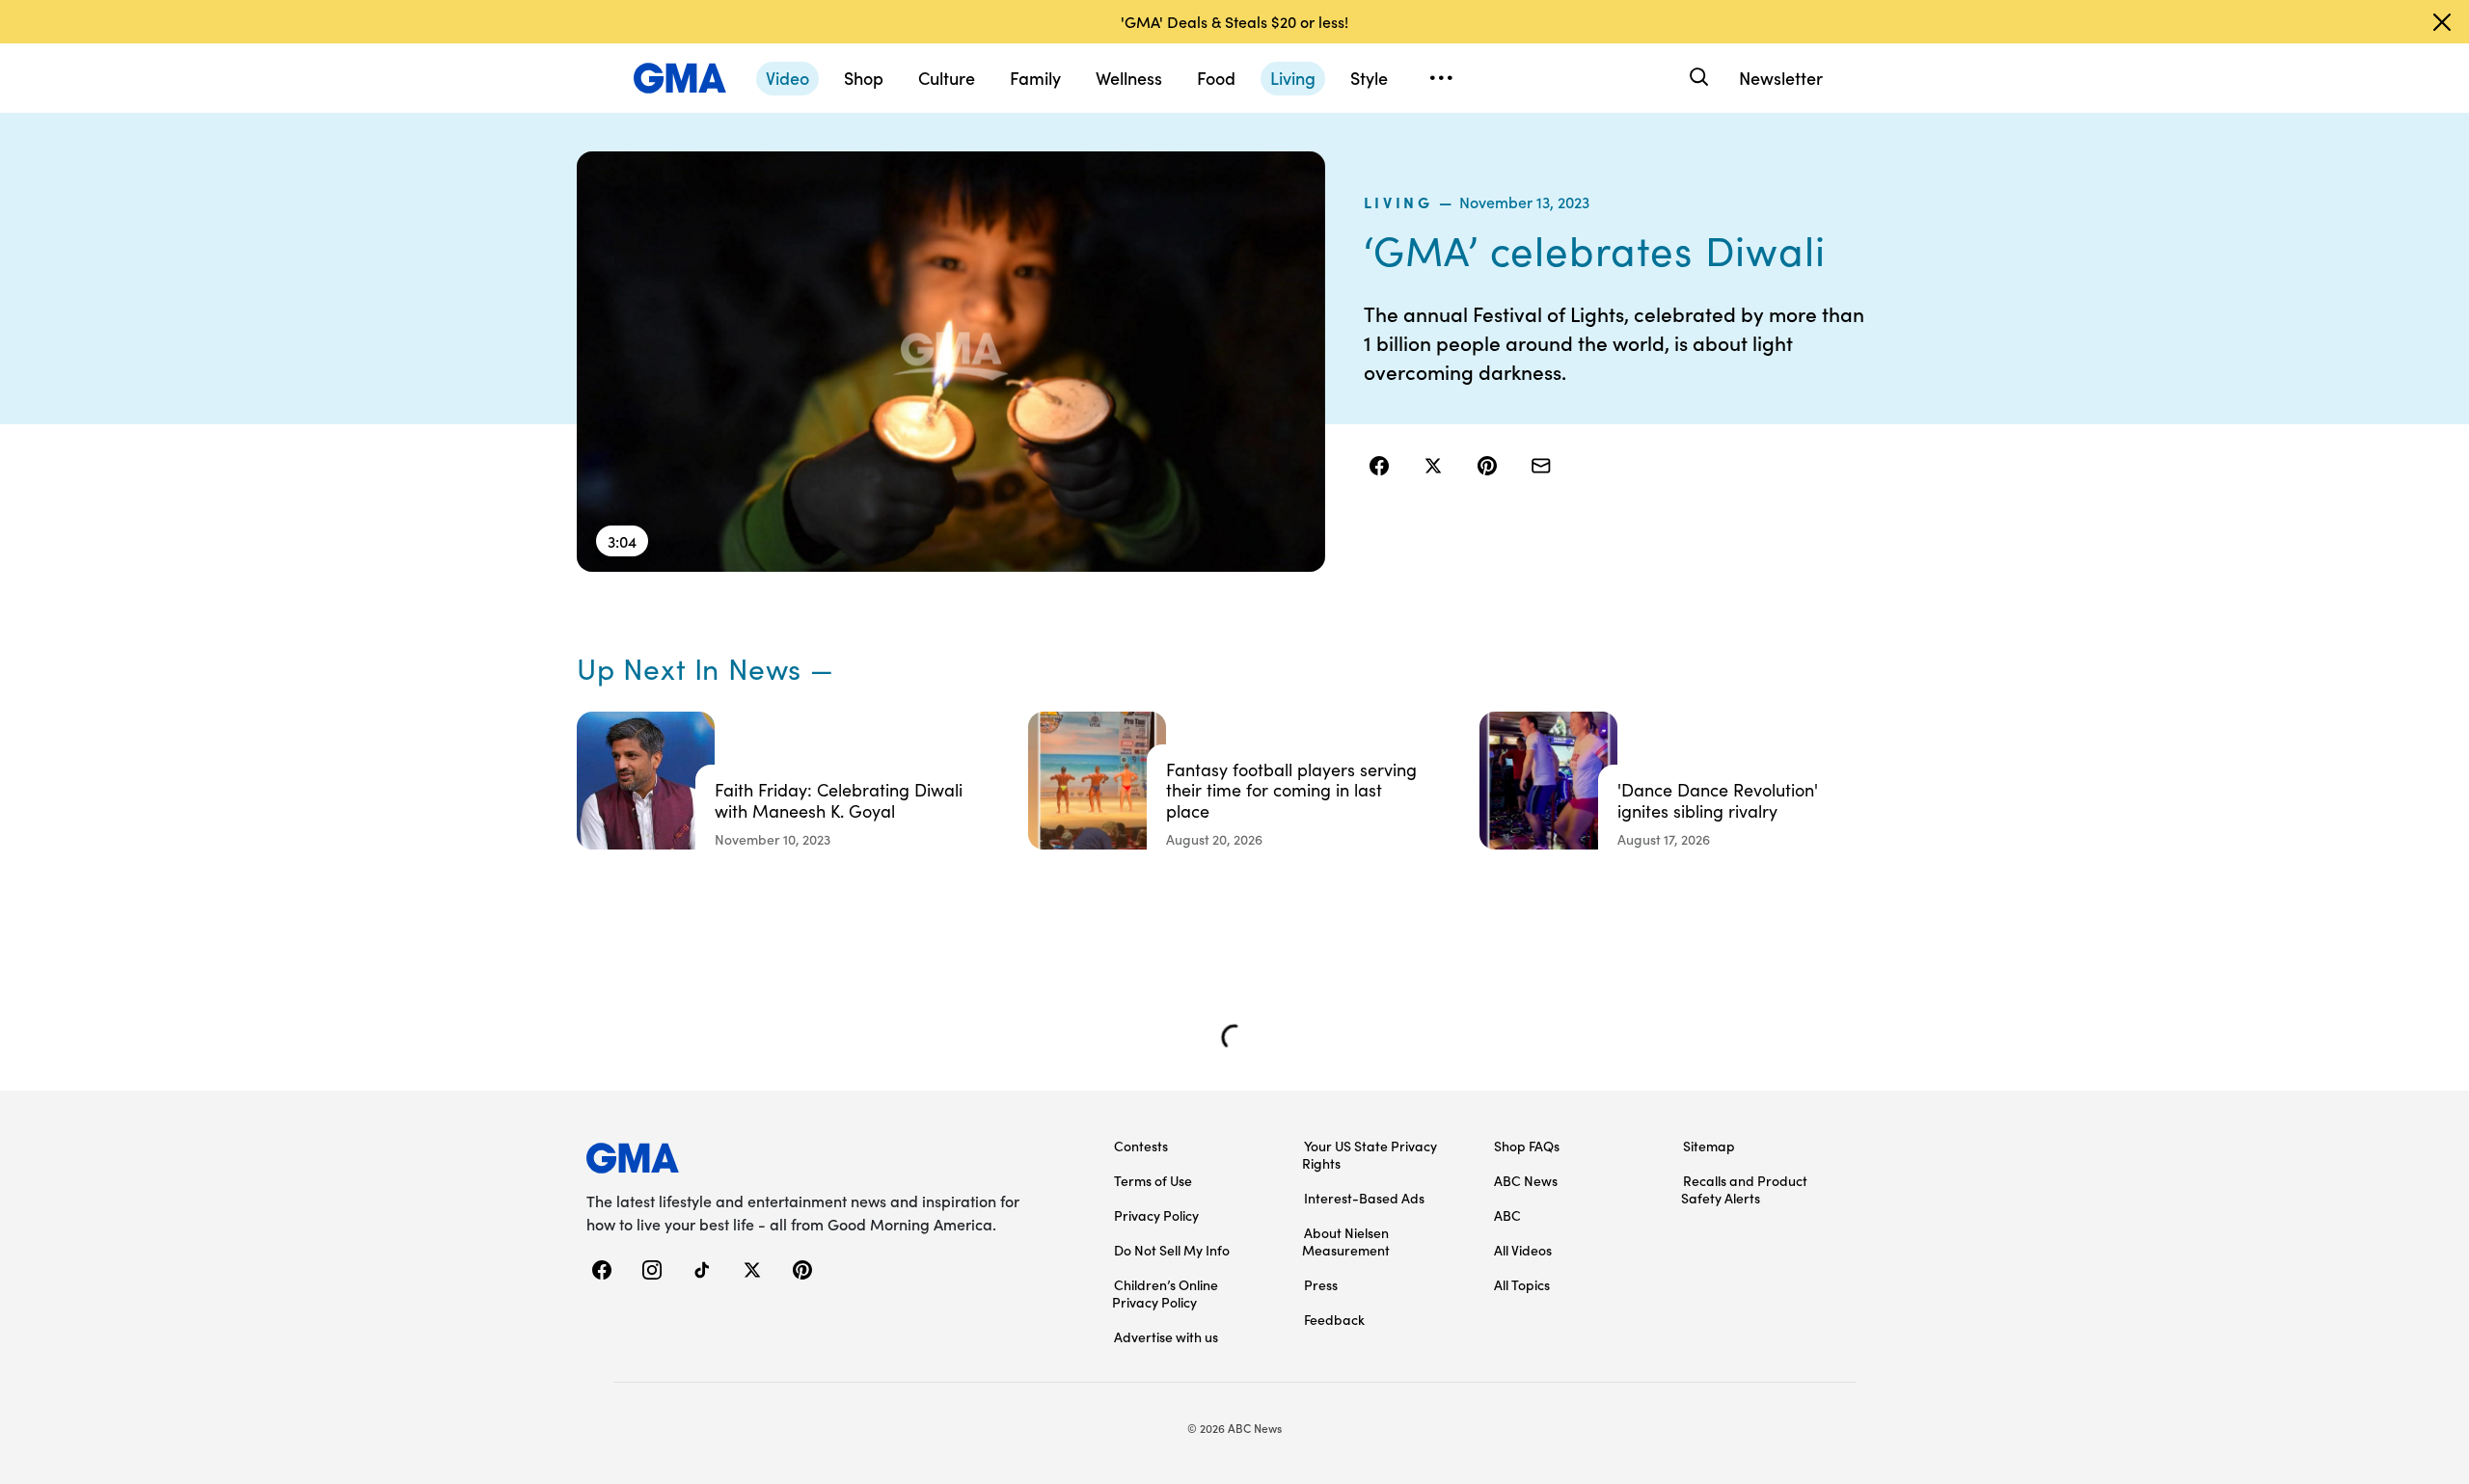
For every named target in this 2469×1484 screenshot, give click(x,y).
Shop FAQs (1527, 1146)
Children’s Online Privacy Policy (1165, 1293)
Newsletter (1781, 78)
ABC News (1526, 1180)
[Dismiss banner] (2442, 22)
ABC (1507, 1215)
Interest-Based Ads (1364, 1198)
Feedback (1334, 1319)
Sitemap (1709, 1146)
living (1398, 202)
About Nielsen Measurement (1346, 1241)
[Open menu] (1441, 78)
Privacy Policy (1156, 1215)
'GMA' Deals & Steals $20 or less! (1234, 21)
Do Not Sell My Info (1172, 1250)
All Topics (1522, 1284)
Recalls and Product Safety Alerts (1744, 1189)
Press (1321, 1284)
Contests (1141, 1146)
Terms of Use (1153, 1180)
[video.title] (951, 362)
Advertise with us (1166, 1336)
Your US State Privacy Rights (1370, 1154)
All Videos (1523, 1250)
